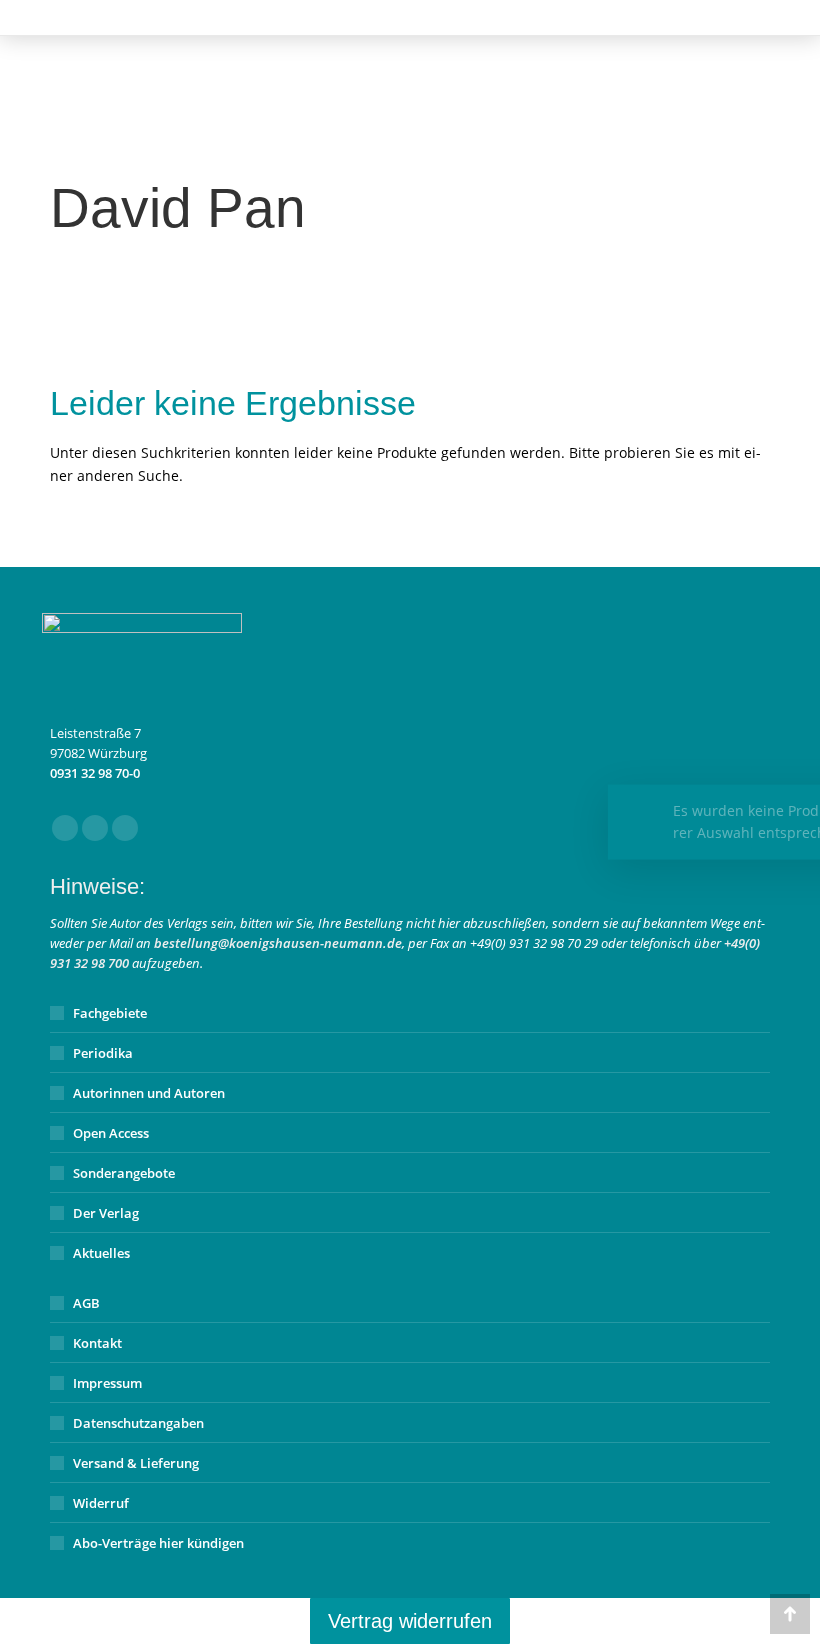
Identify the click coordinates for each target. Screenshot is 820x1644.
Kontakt (97, 1343)
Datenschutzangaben (138, 1423)
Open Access (111, 1133)
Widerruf (101, 1503)
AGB (86, 1303)
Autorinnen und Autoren (149, 1093)
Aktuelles (101, 1253)
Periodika (103, 1053)
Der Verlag (106, 1213)
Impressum (107, 1383)
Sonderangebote (124, 1173)
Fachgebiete (110, 1013)
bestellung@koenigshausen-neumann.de (278, 943)
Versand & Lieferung (136, 1463)
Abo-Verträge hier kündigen (158, 1543)
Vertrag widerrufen (410, 1621)
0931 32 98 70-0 (95, 773)
